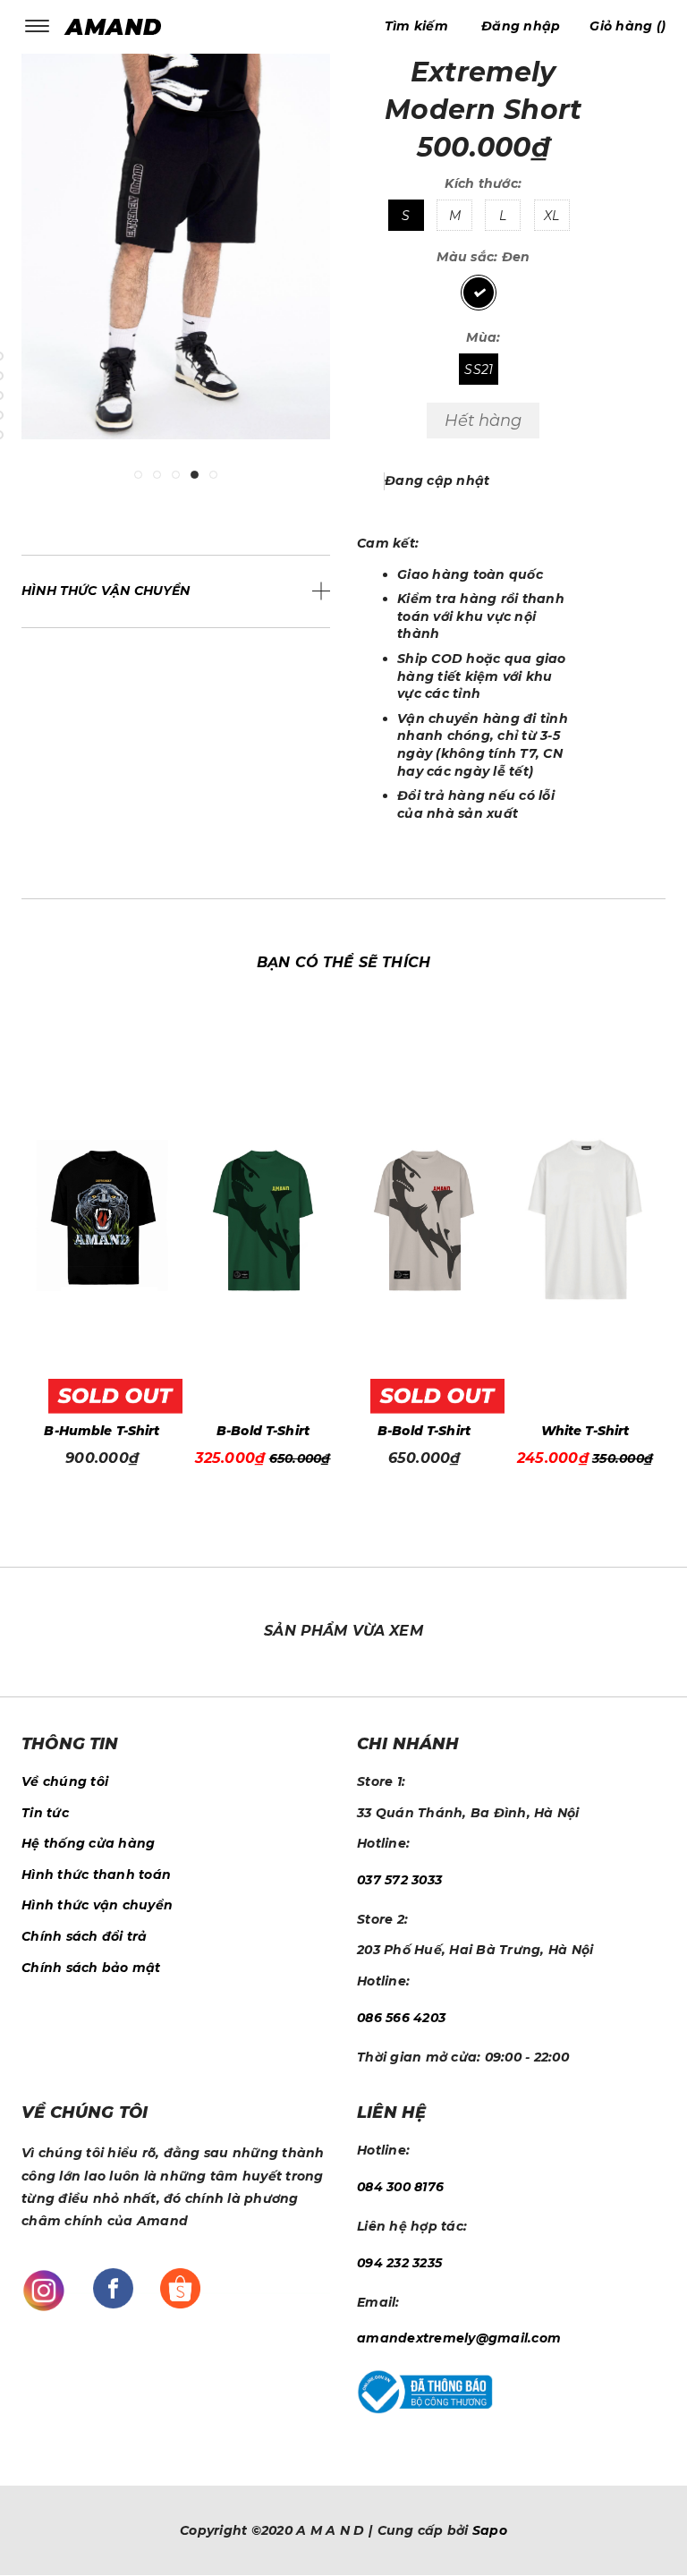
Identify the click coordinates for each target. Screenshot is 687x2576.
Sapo (490, 2530)
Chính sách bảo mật (91, 1968)
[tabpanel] (176, 260)
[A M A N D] (118, 26)
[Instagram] (44, 2290)
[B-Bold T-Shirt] (216, 1220)
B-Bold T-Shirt (216, 1431)
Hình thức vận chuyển (97, 1905)
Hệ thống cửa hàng (88, 1843)
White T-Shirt (537, 1431)
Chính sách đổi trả (85, 1936)
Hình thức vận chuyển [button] (106, 591)
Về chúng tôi (65, 1781)
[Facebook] (113, 2287)
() (628, 26)
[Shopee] (180, 2287)
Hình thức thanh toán (96, 1875)
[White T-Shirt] (538, 1220)
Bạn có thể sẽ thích (343, 962)
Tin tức (45, 1813)
